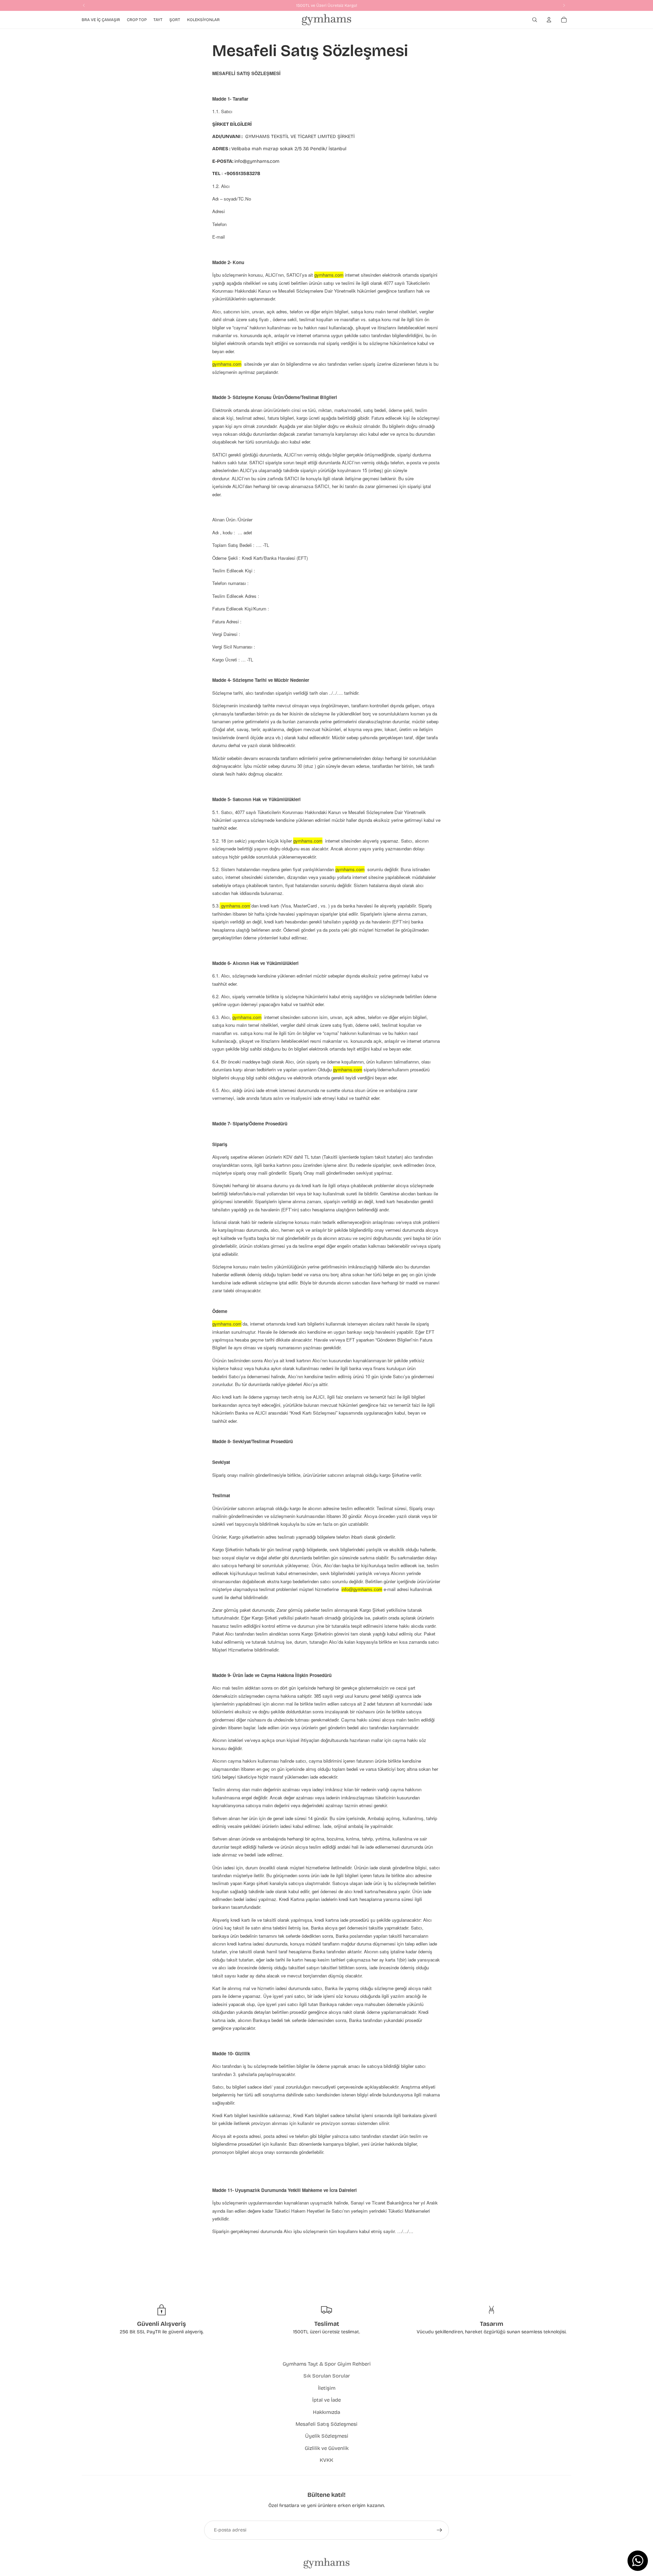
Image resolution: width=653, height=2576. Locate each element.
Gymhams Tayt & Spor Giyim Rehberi (327, 2364)
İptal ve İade (326, 2400)
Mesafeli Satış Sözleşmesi (326, 2424)
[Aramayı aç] (535, 20)
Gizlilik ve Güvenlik (327, 2448)
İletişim (327, 2388)
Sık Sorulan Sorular (327, 2376)
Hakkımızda (326, 2412)
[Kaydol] (439, 2530)
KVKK (326, 2460)
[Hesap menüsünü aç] (549, 20)
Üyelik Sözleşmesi (327, 2436)
